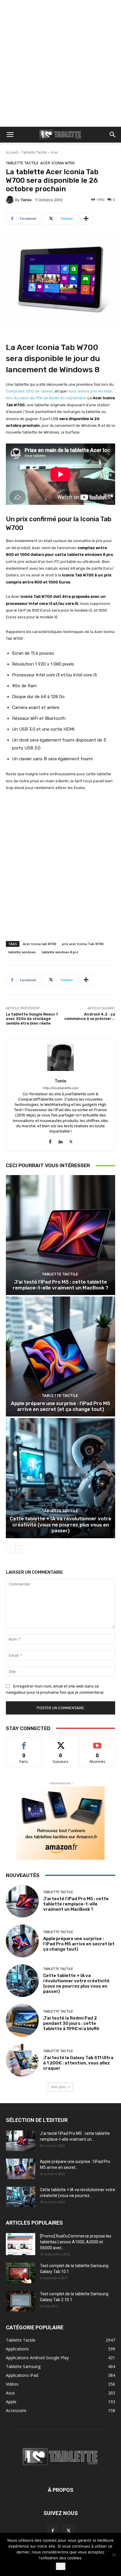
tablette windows (22, 952)
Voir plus (58, 2087)
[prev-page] (10, 1549)
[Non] (114, 2555)
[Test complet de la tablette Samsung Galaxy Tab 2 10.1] (21, 2301)
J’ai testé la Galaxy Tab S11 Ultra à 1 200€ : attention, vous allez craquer (78, 2063)
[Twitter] (71, 1140)
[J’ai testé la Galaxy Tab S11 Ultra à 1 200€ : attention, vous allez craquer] (22, 2060)
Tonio (26, 200)
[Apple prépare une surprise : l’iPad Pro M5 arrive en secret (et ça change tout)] (60, 1356)
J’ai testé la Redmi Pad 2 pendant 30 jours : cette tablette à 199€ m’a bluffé (71, 2023)
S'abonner (98, 1743)
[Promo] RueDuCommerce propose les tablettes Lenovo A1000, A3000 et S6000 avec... (76, 2242)
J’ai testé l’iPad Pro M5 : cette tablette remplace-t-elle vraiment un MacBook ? (60, 1285)
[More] (86, 219)
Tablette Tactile (34, 152)
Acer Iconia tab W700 (40, 944)
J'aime (24, 1743)
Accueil (12, 152)
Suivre (61, 1743)
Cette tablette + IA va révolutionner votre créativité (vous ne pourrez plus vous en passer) (60, 1525)
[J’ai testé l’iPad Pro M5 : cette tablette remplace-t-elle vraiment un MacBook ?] (60, 1235)
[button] (10, 135)
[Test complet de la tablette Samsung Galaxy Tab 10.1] (21, 2273)
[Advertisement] (60, 63)
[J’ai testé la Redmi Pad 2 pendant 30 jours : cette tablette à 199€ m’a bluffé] (22, 2020)
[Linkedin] (61, 1140)
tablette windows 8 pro (60, 952)
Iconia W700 (63, 163)
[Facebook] (50, 1140)
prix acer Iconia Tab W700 (83, 944)
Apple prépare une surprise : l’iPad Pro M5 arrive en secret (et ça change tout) (60, 1406)
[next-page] (19, 1549)
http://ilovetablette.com (60, 1088)
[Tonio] (11, 200)
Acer (55, 152)
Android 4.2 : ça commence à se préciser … (90, 1017)
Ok (61, 2566)
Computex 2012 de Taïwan (30, 391)
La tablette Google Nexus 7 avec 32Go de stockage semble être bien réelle (32, 1019)
